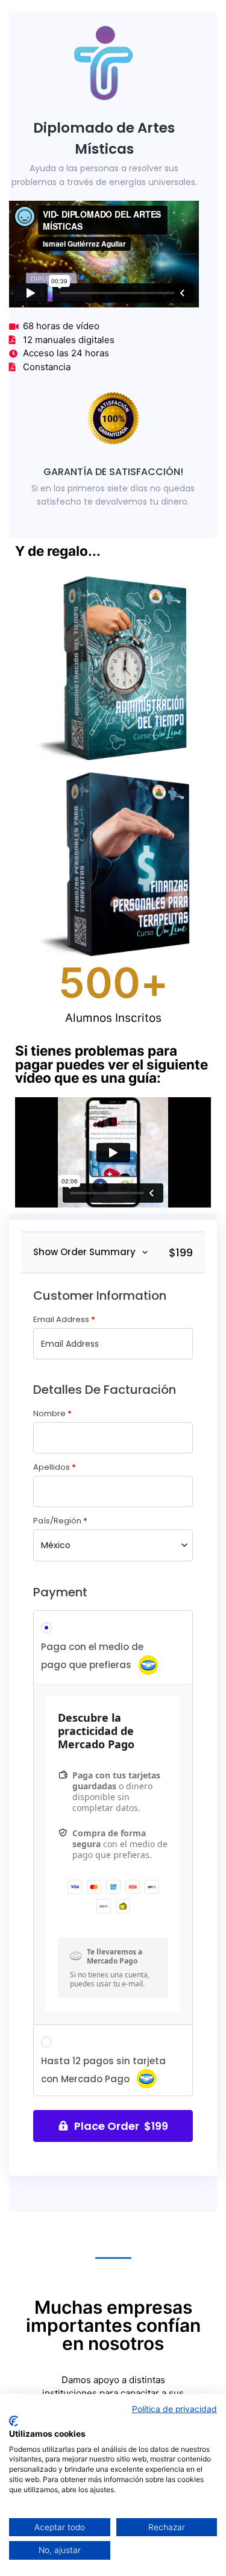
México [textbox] (56, 1545)
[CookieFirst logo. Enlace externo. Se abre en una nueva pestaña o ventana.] (14, 2421)
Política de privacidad (174, 2409)
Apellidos (55, 1467)
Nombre (52, 1413)
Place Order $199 (121, 2126)
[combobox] (113, 1545)
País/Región (60, 1521)
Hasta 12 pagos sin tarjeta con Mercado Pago (103, 2070)
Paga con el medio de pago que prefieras (92, 1656)
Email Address (64, 1319)
